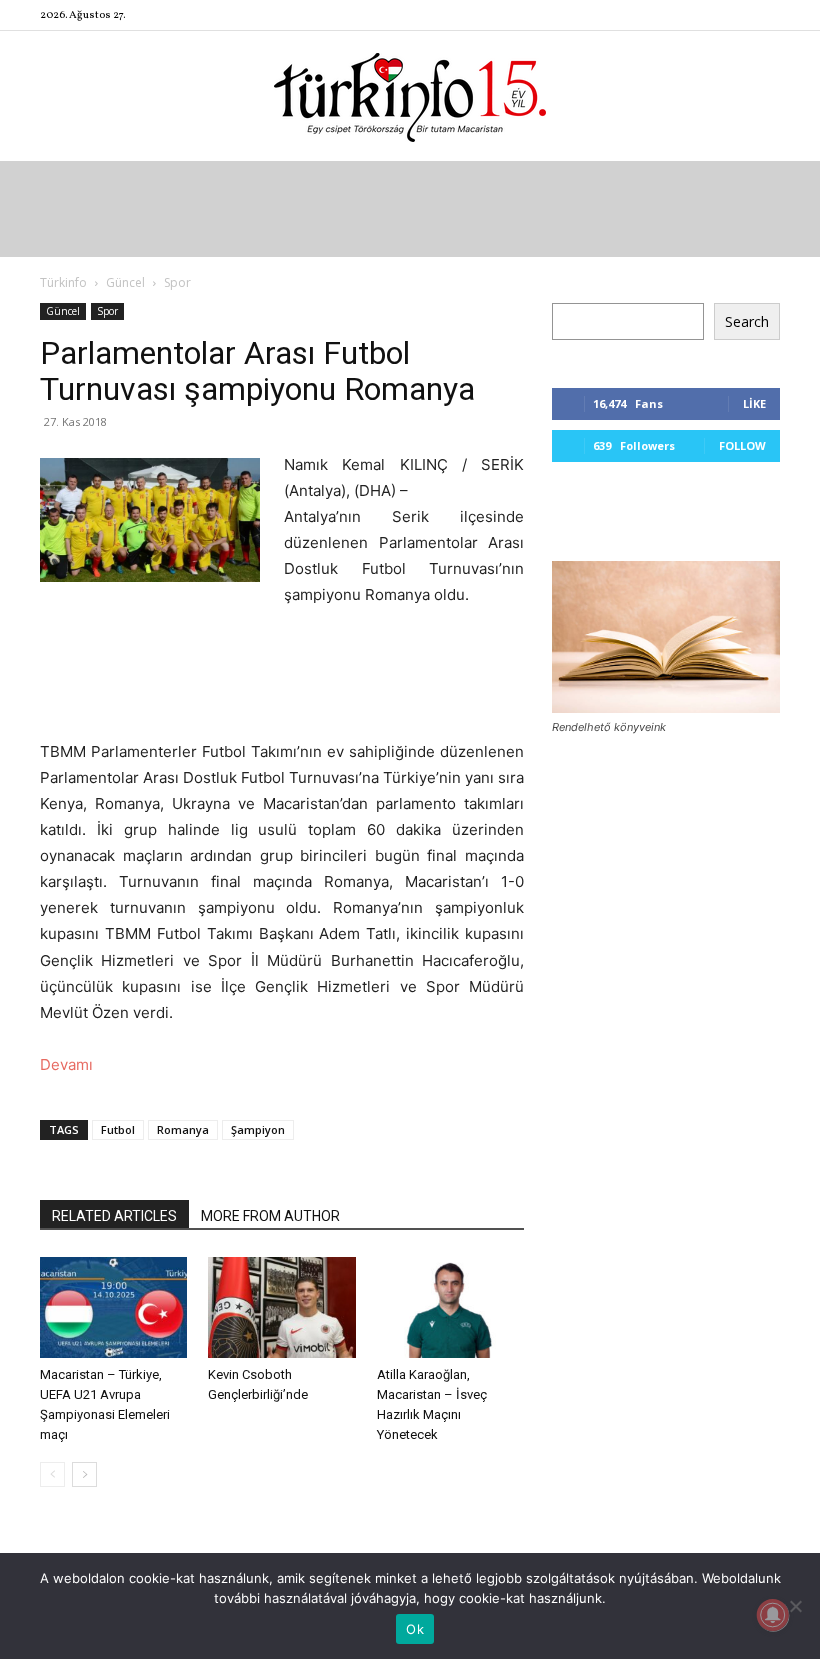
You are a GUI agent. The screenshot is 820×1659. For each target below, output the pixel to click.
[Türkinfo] (410, 97)
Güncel (125, 282)
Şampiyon (258, 1129)
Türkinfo (63, 282)
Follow (742, 445)
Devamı (66, 1064)
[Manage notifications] (773, 1615)
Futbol (118, 1129)
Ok (415, 1629)
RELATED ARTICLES (114, 1216)
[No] (795, 1606)
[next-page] (84, 1474)
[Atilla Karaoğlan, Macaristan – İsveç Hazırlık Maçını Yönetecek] (450, 1307)
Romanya (183, 1129)
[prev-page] (52, 1474)
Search (747, 321)
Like (754, 403)
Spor (107, 311)
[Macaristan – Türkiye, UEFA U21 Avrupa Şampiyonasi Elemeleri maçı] (113, 1307)
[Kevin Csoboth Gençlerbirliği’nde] (281, 1307)
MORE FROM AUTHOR (270, 1216)
